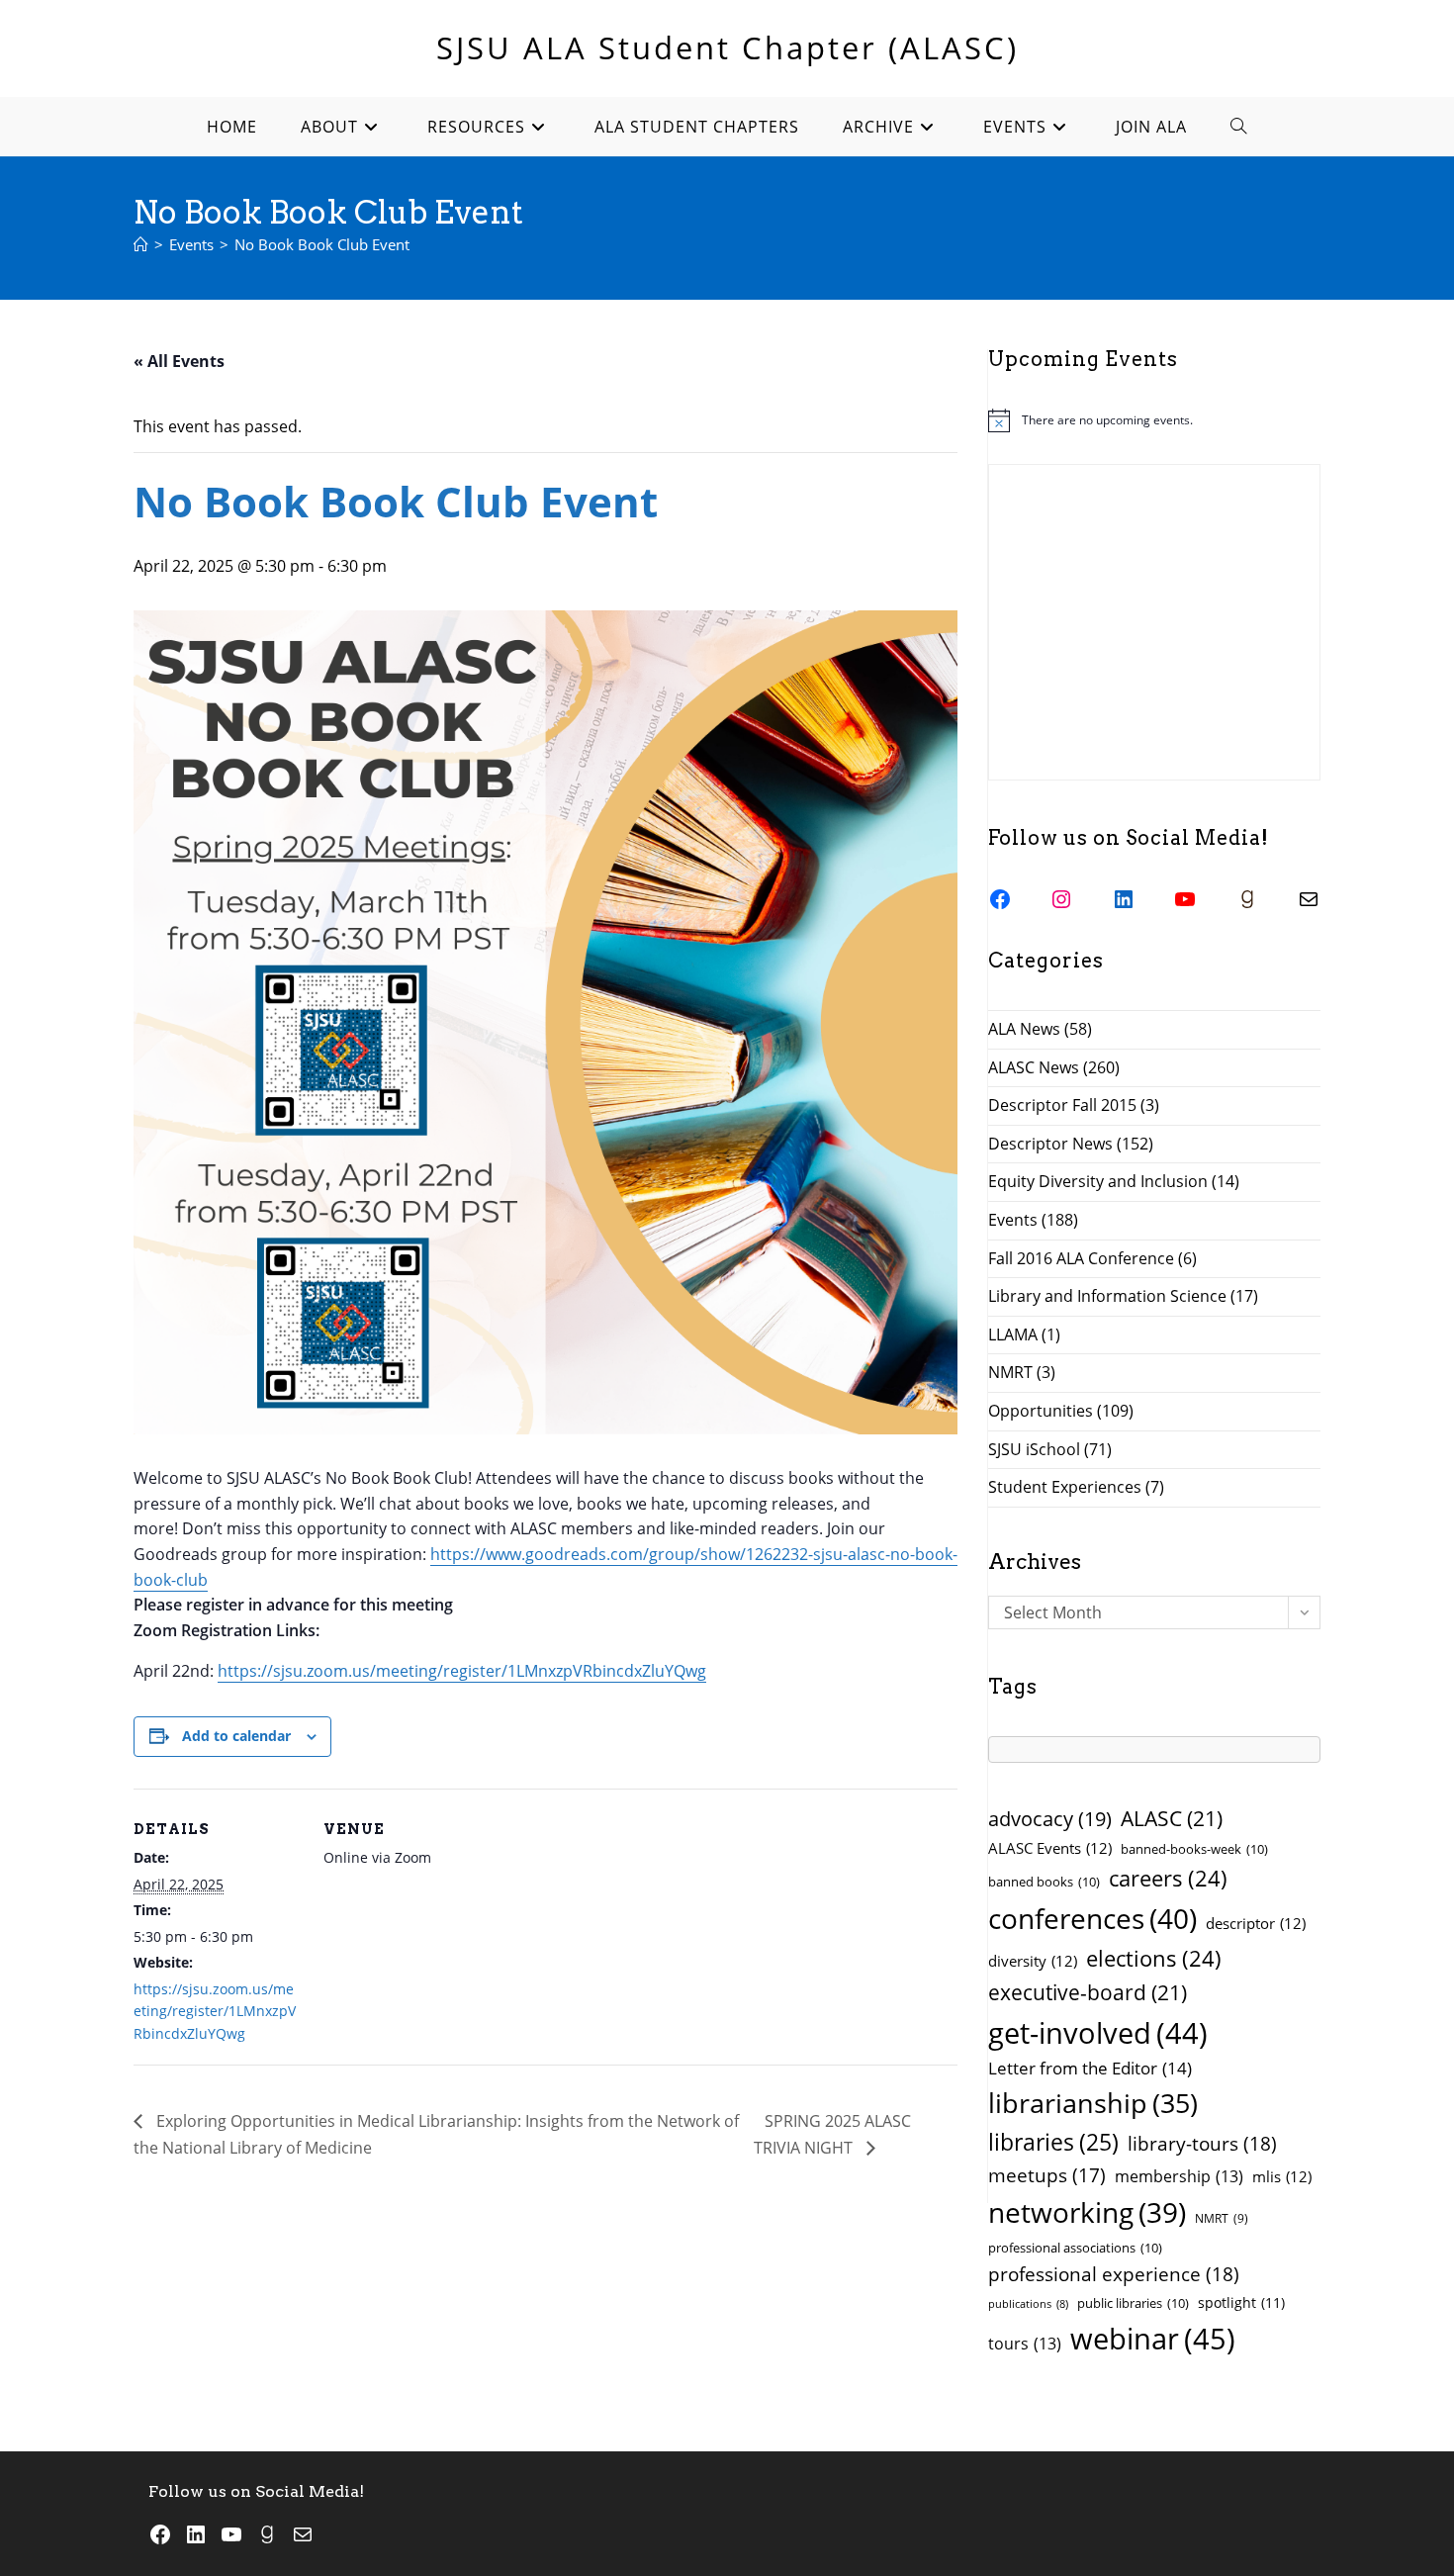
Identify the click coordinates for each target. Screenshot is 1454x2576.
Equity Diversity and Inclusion (1098, 1181)
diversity (1033, 1961)
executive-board (1088, 1992)
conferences (1092, 1918)
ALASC (1172, 1818)
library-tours (1202, 2143)
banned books (1044, 1882)
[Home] (141, 244)
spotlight (1241, 2302)
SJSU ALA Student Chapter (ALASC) (727, 47)
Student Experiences (1065, 1487)
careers (1168, 1878)
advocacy (1050, 1819)
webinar (1153, 2339)
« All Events (179, 361)
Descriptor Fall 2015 (1062, 1105)
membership (1179, 2176)
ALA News (1024, 1029)
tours (1025, 2344)
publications (1028, 2304)
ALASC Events (1050, 1848)
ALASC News (1034, 1067)
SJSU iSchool (1034, 1449)
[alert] (1154, 420)
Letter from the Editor (1090, 2068)
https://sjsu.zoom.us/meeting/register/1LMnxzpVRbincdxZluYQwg (462, 1671)
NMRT (1010, 1372)
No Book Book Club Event (322, 244)
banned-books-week (1194, 1849)
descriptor (1256, 1923)
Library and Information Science (1107, 1296)
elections (1154, 1958)
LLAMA (1013, 1334)
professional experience (1114, 2274)
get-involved (1098, 2033)
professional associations (1075, 2248)
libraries (1053, 2142)
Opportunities (1041, 1411)
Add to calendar (236, 1736)
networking (1087, 2212)
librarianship (1093, 2103)
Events (1013, 1220)
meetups (1047, 2175)
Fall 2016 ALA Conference (1081, 1258)
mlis (1282, 2176)
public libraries (1133, 2303)
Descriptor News (1050, 1144)
